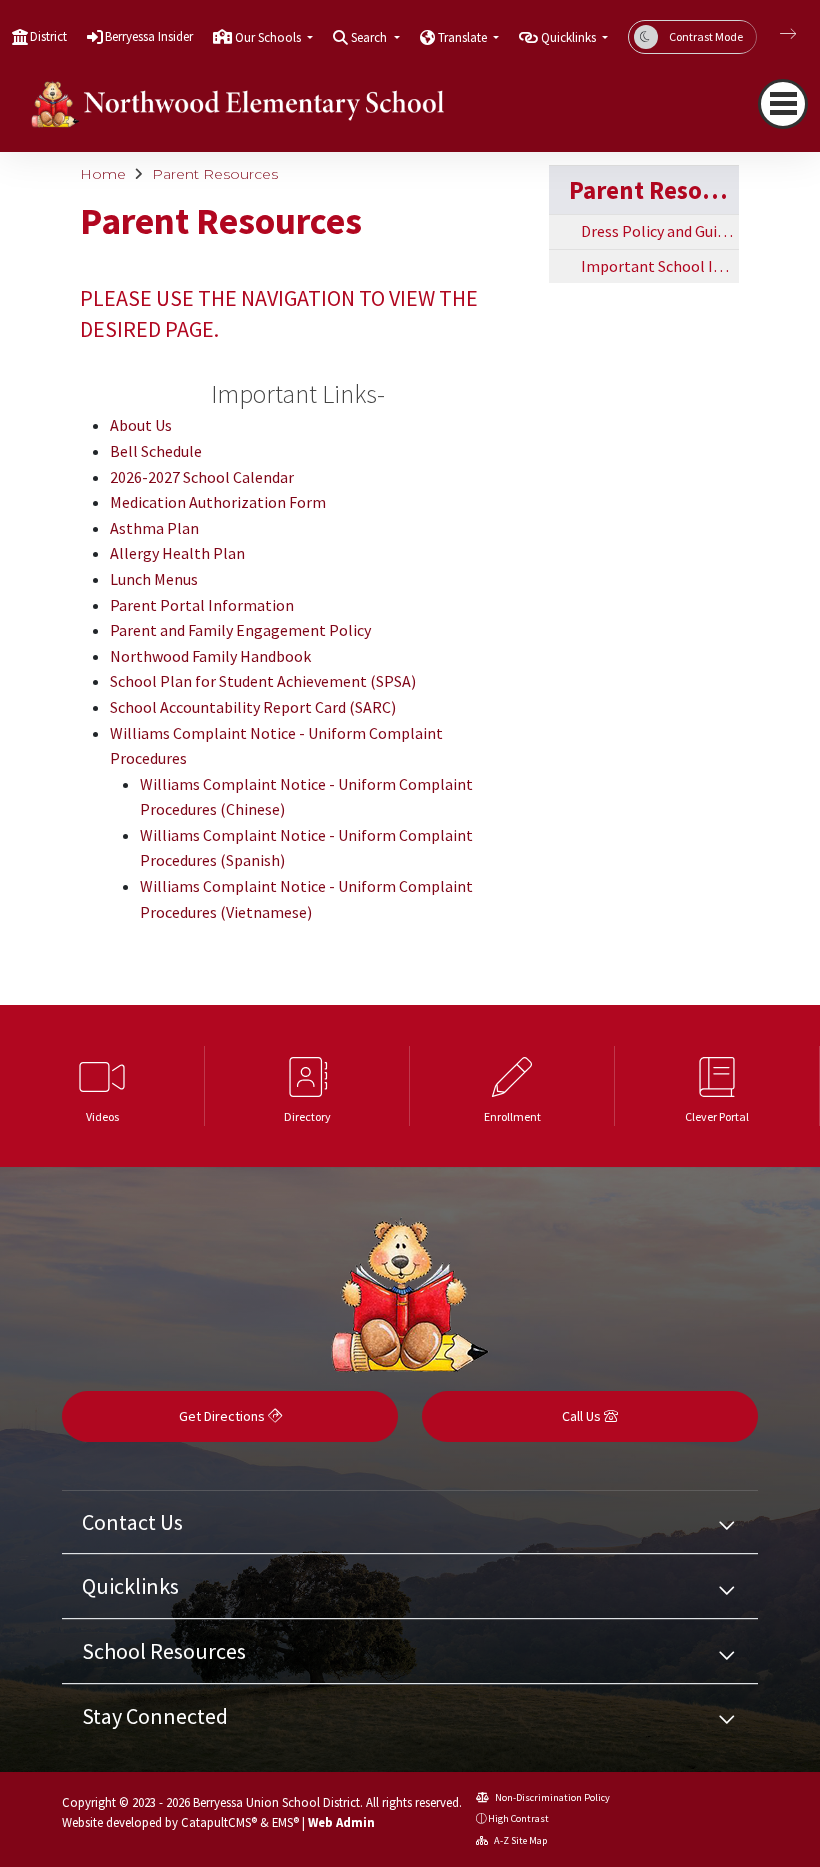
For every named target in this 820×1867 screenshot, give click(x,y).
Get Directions (223, 1416)
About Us (141, 425)
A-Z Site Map (519, 1840)
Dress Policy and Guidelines (660, 231)
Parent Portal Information (202, 605)
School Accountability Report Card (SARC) (253, 707)
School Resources (164, 1651)
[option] (102, 1086)
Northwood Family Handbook (210, 656)
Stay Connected (155, 1716)
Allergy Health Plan (177, 553)
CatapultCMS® (219, 1822)
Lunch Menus (154, 579)
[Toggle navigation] (783, 104)
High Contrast (518, 1818)
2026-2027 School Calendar (202, 477)
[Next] (773, 34)
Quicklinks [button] (570, 37)
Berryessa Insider (149, 36)
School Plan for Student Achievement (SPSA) (263, 681)
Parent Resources (215, 174)
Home (103, 174)
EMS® (285, 1822)
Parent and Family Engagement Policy (240, 630)
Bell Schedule (156, 451)
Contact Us (132, 1522)
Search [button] (370, 37)
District (48, 36)
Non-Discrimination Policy (551, 1797)
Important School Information (660, 266)
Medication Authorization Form (218, 502)
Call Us (583, 1416)
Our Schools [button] (269, 37)
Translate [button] (464, 37)
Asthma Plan (154, 528)
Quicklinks (130, 1586)
